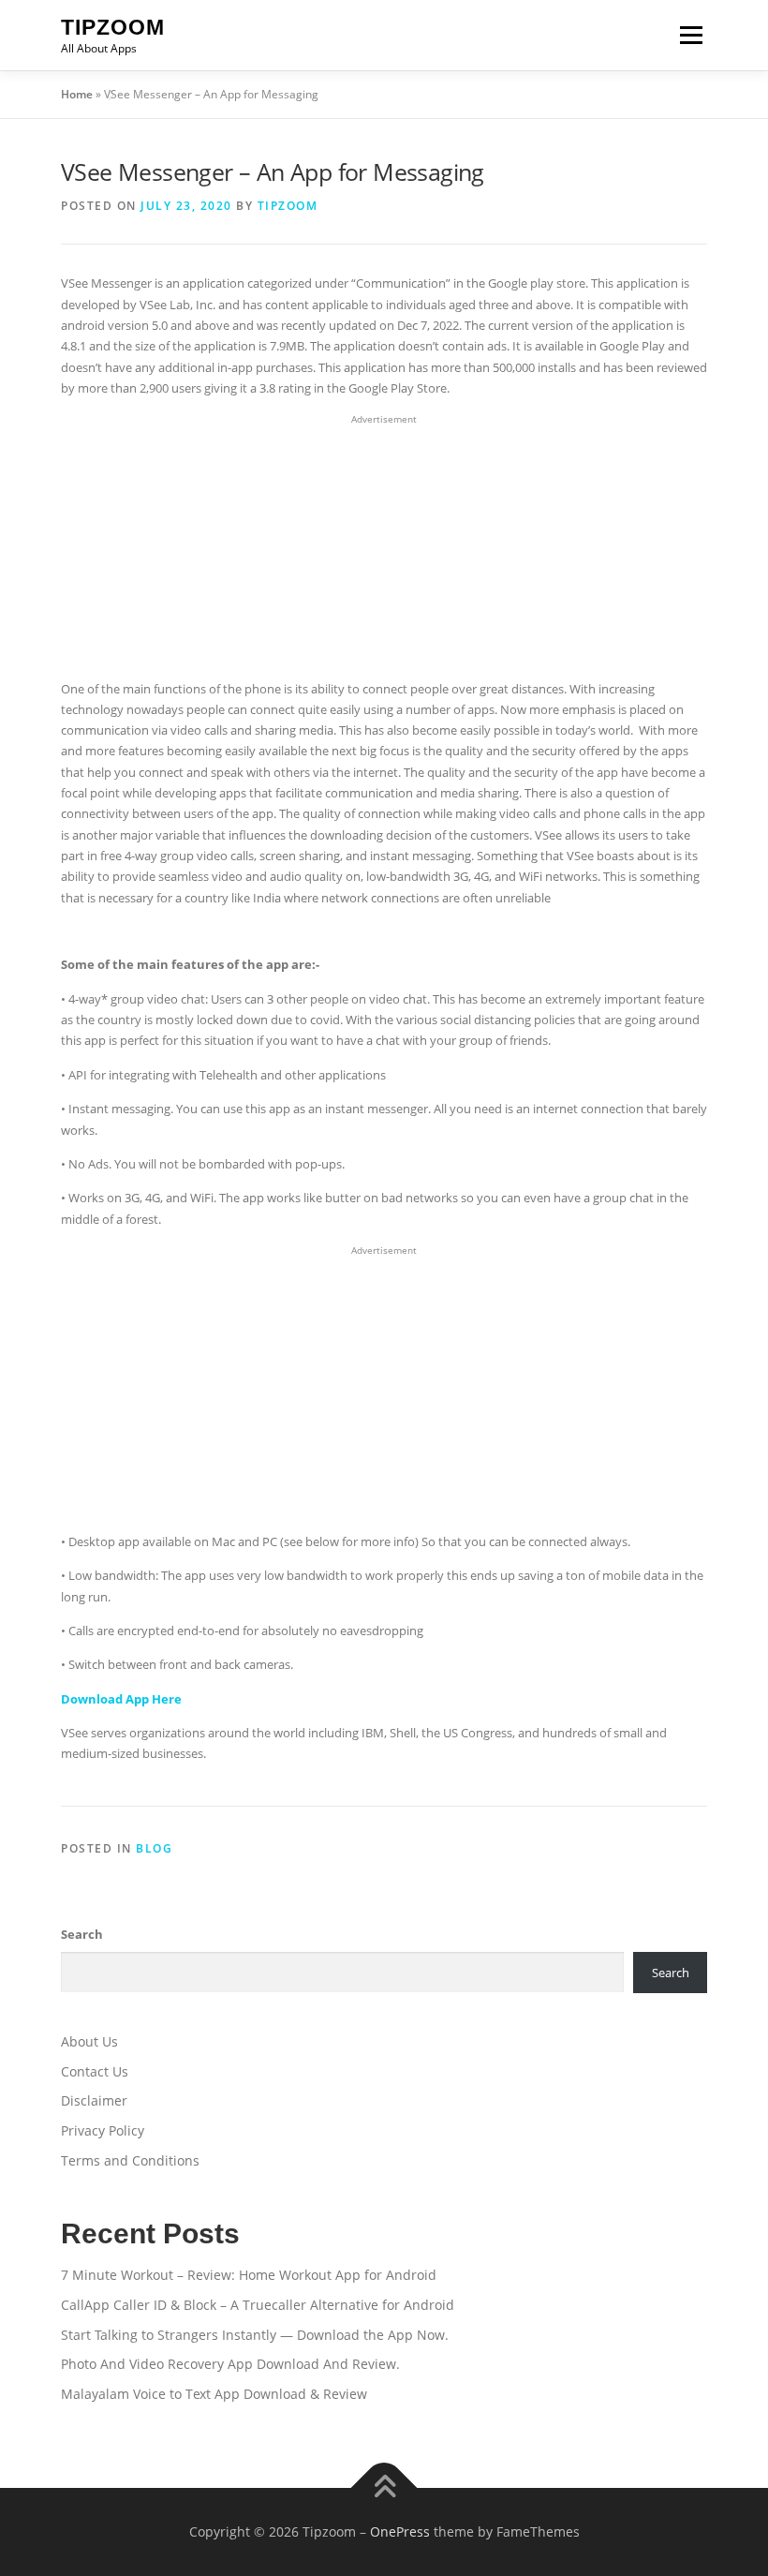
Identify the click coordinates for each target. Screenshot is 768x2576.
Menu (691, 35)
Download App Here (121, 1699)
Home (77, 94)
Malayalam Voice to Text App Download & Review (214, 2394)
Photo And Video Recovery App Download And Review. (230, 2364)
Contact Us (95, 2071)
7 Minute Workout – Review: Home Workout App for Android (249, 2275)
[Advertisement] (384, 547)
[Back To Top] (384, 2488)
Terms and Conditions (130, 2160)
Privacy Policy (103, 2130)
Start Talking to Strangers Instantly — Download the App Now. (255, 2335)
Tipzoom (113, 27)
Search (82, 1934)
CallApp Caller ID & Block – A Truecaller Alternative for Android (258, 2305)
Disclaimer (94, 2100)
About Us (89, 2041)
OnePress (400, 2531)
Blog (154, 1848)
